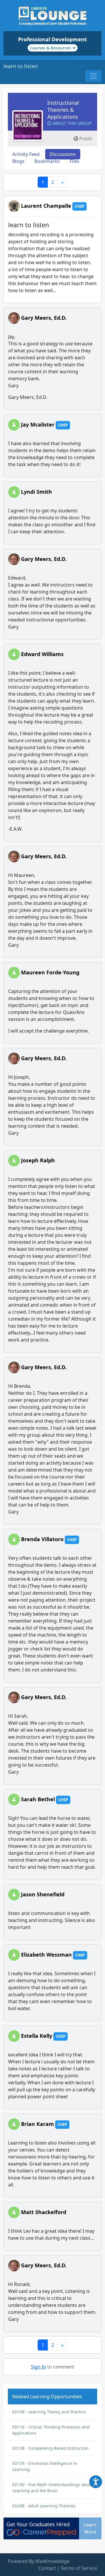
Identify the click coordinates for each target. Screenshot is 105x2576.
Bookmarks (47, 161)
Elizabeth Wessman (46, 1955)
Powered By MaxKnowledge (39, 2561)
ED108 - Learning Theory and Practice (49, 2412)
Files (75, 161)
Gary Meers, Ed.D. (44, 318)
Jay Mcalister (38, 424)
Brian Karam (37, 2124)
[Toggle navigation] (93, 76)
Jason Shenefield (43, 1894)
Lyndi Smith (36, 492)
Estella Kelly (37, 2036)
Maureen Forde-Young (50, 972)
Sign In (38, 2367)
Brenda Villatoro (42, 1539)
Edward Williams (42, 654)
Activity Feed (26, 154)
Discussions (63, 154)
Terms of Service (79, 2568)
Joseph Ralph (38, 1160)
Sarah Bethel (38, 1799)
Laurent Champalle (46, 206)
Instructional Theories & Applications (63, 110)
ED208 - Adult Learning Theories (44, 2506)
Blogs (18, 161)
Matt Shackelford (44, 2212)
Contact (47, 2568)
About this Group (71, 123)
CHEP (79, 206)
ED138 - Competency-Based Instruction (50, 2448)
